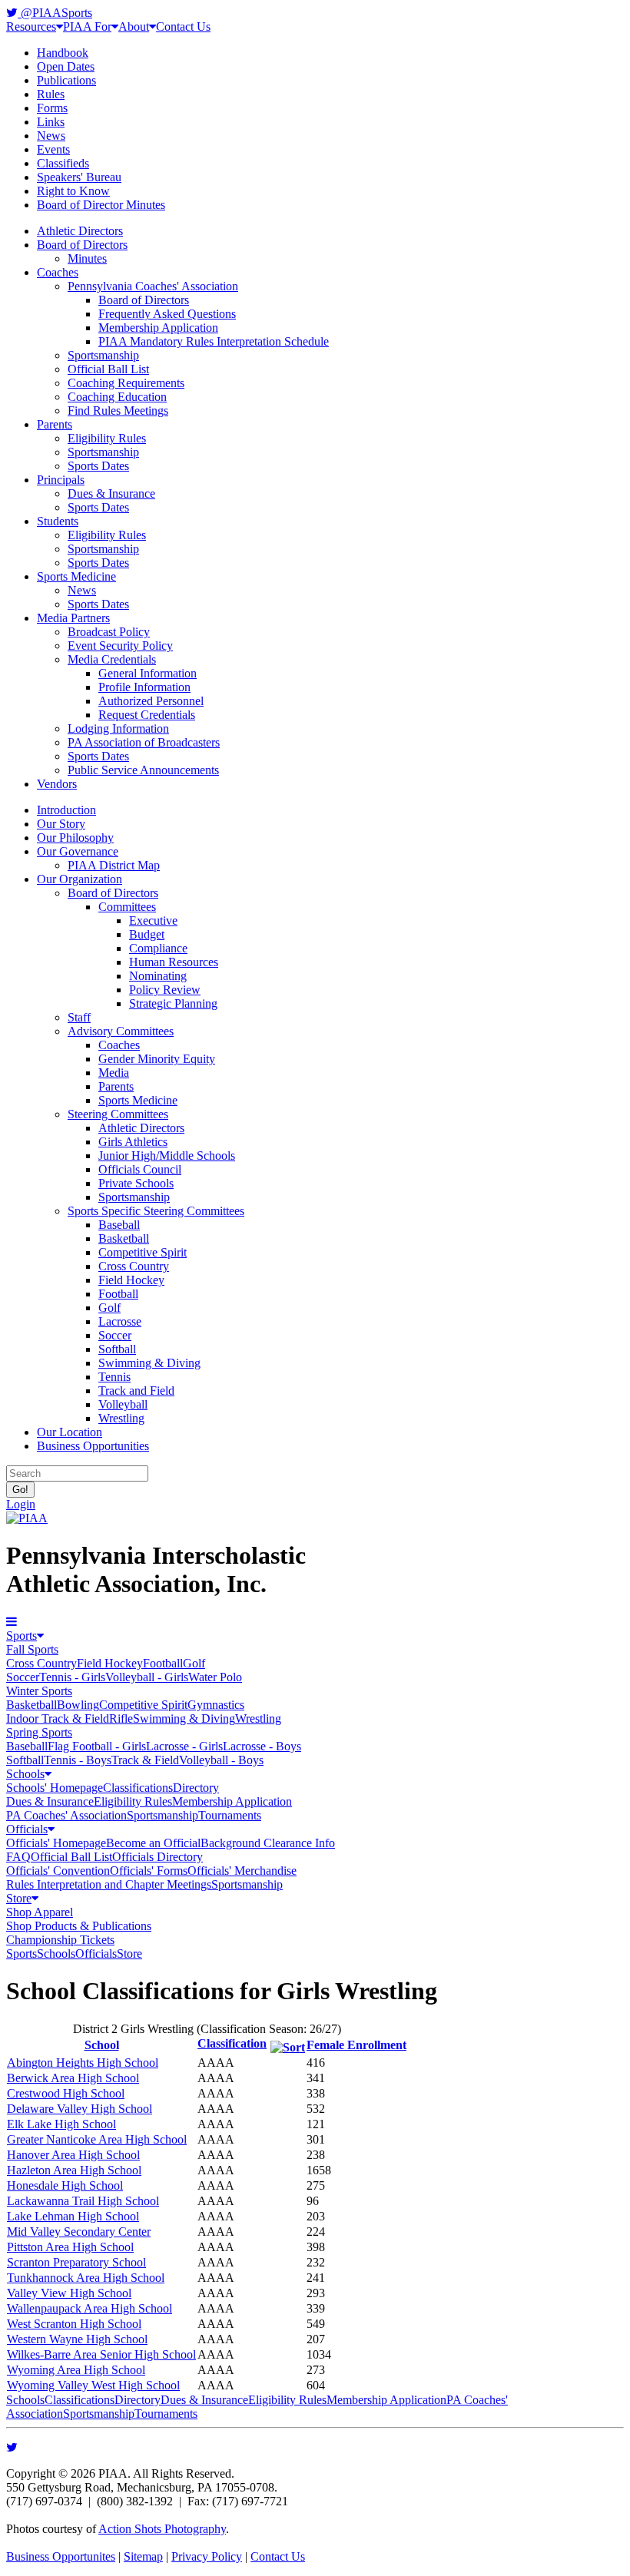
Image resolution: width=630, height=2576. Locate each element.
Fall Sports (32, 1649)
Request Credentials (147, 715)
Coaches (58, 272)
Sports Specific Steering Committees (156, 1211)
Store (19, 1898)
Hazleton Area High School (74, 2170)
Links (51, 122)
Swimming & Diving (149, 1363)
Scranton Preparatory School (76, 2262)
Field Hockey (131, 1280)
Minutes (87, 258)
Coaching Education (117, 397)
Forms (52, 108)
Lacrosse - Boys (262, 1746)
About (134, 26)
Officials (27, 1829)
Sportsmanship (103, 355)
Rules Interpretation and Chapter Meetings (109, 1884)
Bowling (78, 1705)
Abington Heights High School (83, 2063)
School (102, 2045)
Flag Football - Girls (97, 1746)
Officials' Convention (58, 1871)
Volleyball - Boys (221, 1760)
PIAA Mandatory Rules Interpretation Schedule (214, 341)
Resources (31, 26)
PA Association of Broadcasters (144, 742)
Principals (61, 480)
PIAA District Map (114, 865)
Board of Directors (82, 245)
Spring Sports (39, 1732)
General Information (148, 673)
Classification (232, 2043)
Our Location (70, 1432)
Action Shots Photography (162, 2529)
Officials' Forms (149, 1871)
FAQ (18, 1857)
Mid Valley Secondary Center (79, 2232)
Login (21, 1504)
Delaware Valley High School (80, 2109)
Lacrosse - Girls (184, 1746)
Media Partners (73, 618)
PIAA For (87, 26)
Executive (153, 920)
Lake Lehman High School (73, 2216)
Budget (147, 934)
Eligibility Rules (107, 438)
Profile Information (144, 687)
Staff (79, 1017)
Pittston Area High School (70, 2247)
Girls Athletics (133, 1142)
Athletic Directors (80, 231)
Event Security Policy (120, 646)
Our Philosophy (75, 838)
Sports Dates (98, 466)
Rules (51, 94)
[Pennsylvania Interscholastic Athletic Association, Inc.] (27, 1518)
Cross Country (134, 1266)
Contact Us (183, 26)
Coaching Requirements (126, 383)
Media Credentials (112, 659)
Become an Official (153, 1843)
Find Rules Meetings (118, 411)
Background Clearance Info (268, 1843)
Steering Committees (118, 1114)
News (51, 136)
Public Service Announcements (143, 770)
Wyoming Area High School (76, 2370)
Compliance (158, 948)
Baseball (119, 1225)
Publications (66, 80)
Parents (55, 424)
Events (53, 149)
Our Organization (80, 879)
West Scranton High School (74, 2324)
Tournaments (230, 1815)
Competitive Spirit (143, 1252)
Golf (109, 1308)
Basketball (124, 1238)
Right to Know (73, 191)
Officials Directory (157, 1857)
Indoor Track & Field (58, 1718)
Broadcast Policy (109, 632)
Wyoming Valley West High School (93, 2385)
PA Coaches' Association (66, 1815)
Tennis (114, 1377)
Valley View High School (69, 2293)
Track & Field (145, 1760)
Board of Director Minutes (101, 205)
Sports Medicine (76, 576)
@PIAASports (55, 13)
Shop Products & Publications (79, 1926)
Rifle (121, 1718)
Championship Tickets (60, 1940)
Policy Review (165, 990)
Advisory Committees (121, 1031)
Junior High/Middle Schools (167, 1156)
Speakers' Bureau (79, 177)
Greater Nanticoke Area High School (97, 2139)
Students (58, 521)
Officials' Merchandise (242, 1871)
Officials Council (140, 1169)
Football (118, 1294)
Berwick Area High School (73, 2078)
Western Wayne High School (77, 2339)
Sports (22, 1636)
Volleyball (123, 1404)
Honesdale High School (65, 2185)
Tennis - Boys (78, 1760)
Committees (127, 907)
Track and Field (136, 1391)
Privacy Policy (207, 2556)
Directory (196, 1788)
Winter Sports (39, 1691)
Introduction (66, 810)
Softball (117, 1349)
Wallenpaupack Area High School (90, 2308)
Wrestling (121, 1418)
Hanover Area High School (73, 2155)
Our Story (61, 824)
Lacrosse (120, 1321)
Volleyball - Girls (147, 1677)
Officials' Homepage (56, 1843)
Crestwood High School (66, 2093)
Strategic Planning (173, 1003)
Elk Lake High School (61, 2124)
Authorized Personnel (151, 701)
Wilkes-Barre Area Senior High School (101, 2354)
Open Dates (66, 66)
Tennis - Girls (72, 1677)
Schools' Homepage (55, 1788)
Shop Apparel (40, 1912)
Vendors (57, 784)
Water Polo (215, 1677)
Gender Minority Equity (157, 1059)
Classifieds (63, 163)
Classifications (138, 1788)
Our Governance (78, 851)
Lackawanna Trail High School (83, 2201)
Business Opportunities (93, 1446)
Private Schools (136, 1183)
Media (114, 1073)
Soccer (115, 1335)
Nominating (158, 976)
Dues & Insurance (111, 493)
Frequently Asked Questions (167, 314)
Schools (25, 1774)
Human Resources (174, 962)
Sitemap (143, 2556)
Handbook (63, 53)
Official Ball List (108, 369)
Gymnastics (216, 1705)
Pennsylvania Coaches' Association (153, 286)
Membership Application (158, 328)
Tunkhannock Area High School (86, 2278)
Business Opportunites (61, 2556)
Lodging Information (118, 728)
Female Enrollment (356, 2045)
